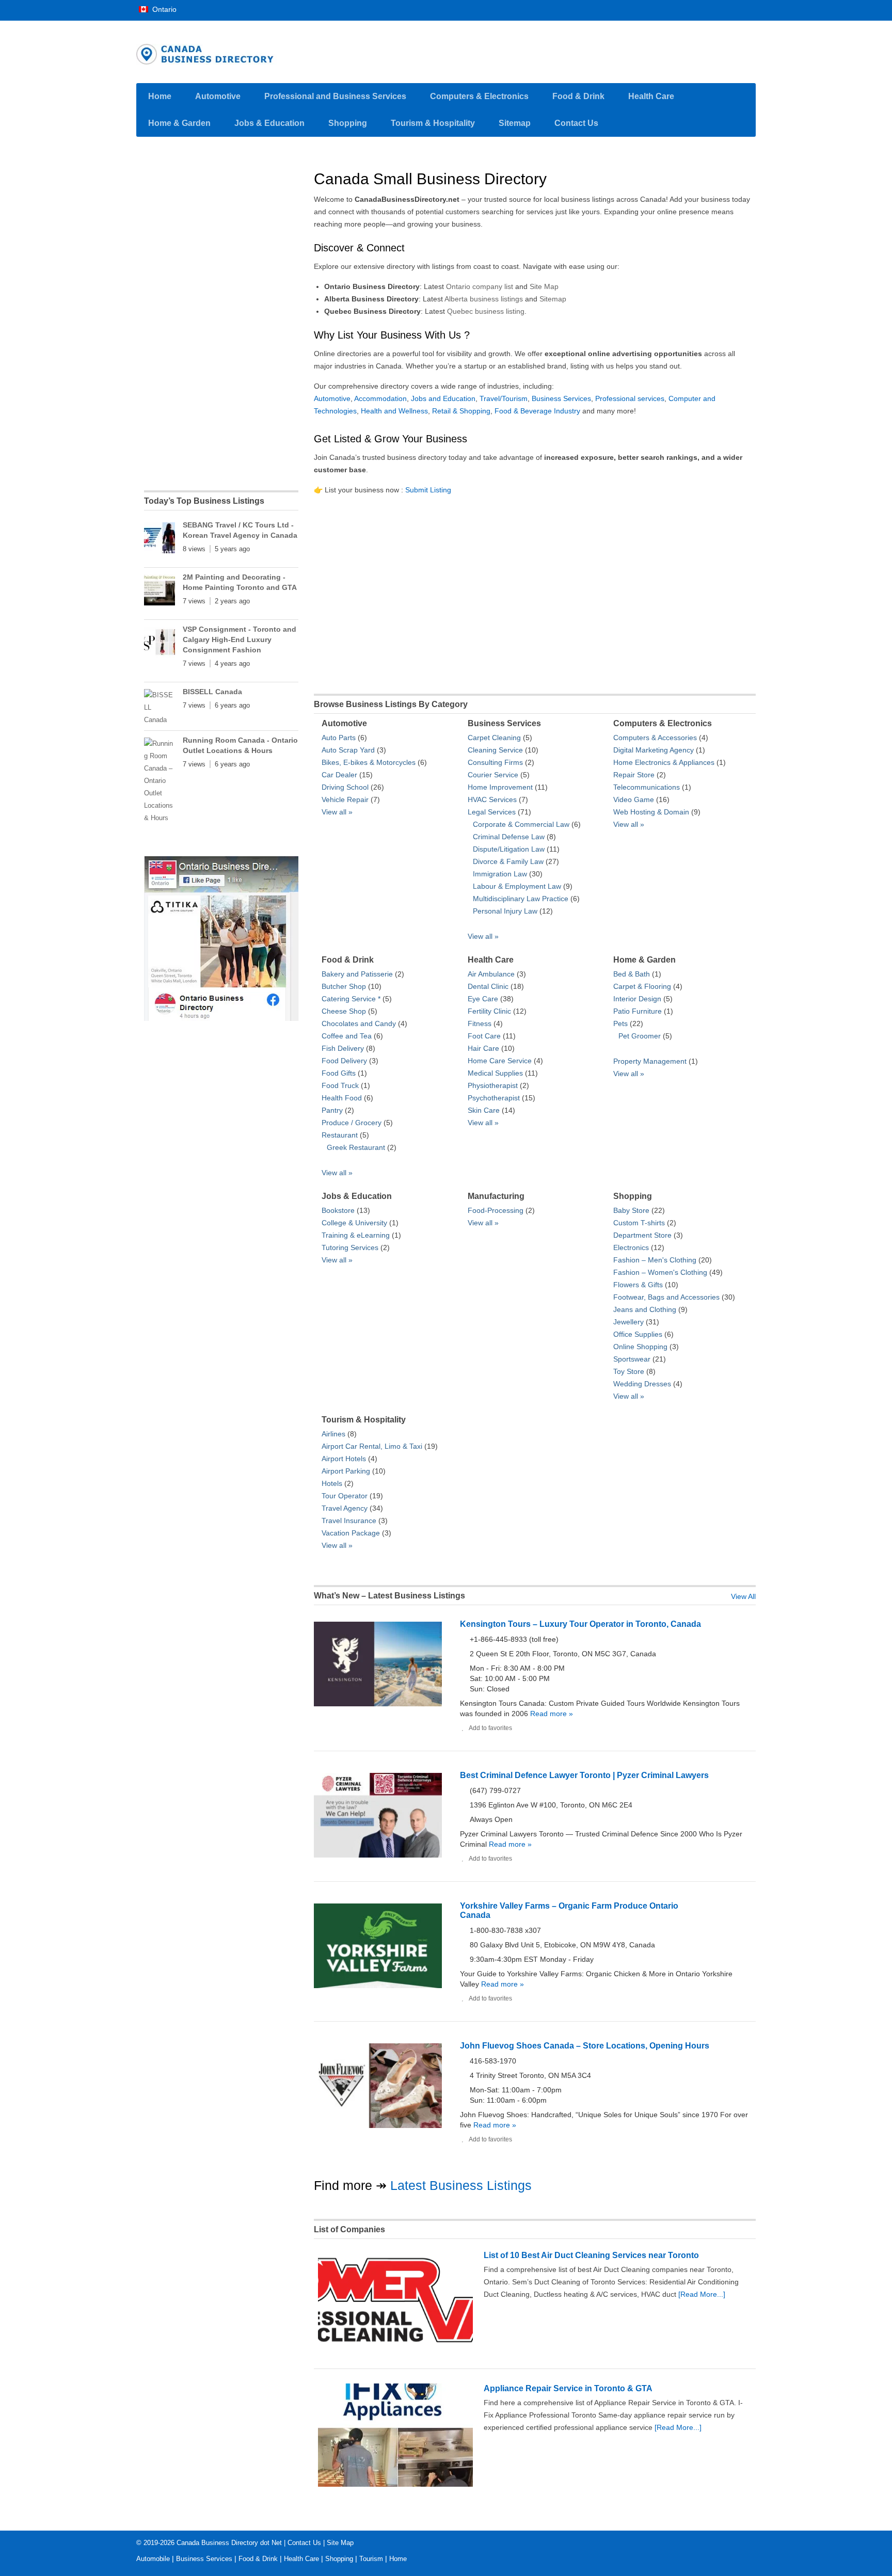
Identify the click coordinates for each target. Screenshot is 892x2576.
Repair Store (634, 775)
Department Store (642, 1235)
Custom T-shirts (639, 1223)
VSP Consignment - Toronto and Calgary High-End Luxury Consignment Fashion (240, 639)
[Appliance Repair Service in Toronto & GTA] (395, 2484)
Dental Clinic (488, 986)
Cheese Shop (344, 1011)
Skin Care (484, 1110)
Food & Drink (578, 96)
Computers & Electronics (479, 96)
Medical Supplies (495, 1073)
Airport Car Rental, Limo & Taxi (372, 1446)
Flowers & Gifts (638, 1285)
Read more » (551, 1714)
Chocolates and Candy (359, 1023)
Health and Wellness (394, 411)
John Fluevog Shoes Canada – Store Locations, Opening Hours (585, 2046)
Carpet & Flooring (642, 986)
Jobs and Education (443, 398)
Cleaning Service (495, 750)
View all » (337, 812)
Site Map (544, 286)
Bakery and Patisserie (357, 974)
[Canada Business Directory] (221, 1021)
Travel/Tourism (504, 398)
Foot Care (484, 1036)
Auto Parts (339, 738)
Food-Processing (496, 1210)
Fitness (480, 1023)
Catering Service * (351, 999)
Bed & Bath (632, 974)
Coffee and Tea (347, 1036)
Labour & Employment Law (517, 886)
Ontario (163, 9)
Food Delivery (344, 1061)
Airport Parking (346, 1471)
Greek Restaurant (356, 1147)
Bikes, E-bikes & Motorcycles (369, 762)
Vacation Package (351, 1533)
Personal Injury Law (505, 911)
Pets (620, 1023)
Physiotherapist (493, 1085)
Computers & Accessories (655, 738)
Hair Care (483, 1048)
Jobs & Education (269, 123)
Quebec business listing (486, 311)
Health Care (651, 96)
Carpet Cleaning (494, 738)
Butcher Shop (344, 986)
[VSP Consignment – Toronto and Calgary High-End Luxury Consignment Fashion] (160, 644)
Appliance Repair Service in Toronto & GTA (568, 2388)
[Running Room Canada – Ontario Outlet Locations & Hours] (160, 781)
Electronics (631, 1247)
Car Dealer (339, 775)
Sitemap (515, 123)
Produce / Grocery (352, 1123)
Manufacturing (496, 1196)
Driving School (345, 787)
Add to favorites (490, 1728)
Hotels (332, 1483)
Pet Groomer (640, 1036)
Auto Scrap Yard (348, 750)
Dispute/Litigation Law (509, 849)
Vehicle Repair (345, 799)
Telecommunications (647, 787)
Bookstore (338, 1210)
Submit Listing (428, 490)
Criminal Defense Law (509, 837)
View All (743, 1596)
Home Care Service (500, 1061)
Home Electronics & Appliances (664, 762)
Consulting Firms (495, 762)
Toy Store (629, 1371)
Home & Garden (179, 123)
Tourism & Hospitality (433, 123)
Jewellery (628, 1322)
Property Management (650, 1061)
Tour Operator (345, 1496)
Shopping (348, 123)
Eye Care (483, 999)
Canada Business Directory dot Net (229, 2543)
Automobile (153, 2559)
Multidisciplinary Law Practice (521, 899)
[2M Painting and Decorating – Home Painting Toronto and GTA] (160, 592)
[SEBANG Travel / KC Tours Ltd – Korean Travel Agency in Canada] (160, 540)
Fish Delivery (343, 1048)
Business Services (561, 398)
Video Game (634, 799)
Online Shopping (640, 1347)
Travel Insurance (349, 1521)
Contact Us (576, 123)
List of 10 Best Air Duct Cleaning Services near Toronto (591, 2255)
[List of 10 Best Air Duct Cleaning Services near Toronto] (395, 2351)
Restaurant (340, 1135)
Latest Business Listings (461, 2185)
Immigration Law (500, 874)
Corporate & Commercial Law (521, 824)
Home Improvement (500, 787)
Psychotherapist (494, 1098)
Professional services (630, 398)
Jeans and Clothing (645, 1309)
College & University (354, 1223)
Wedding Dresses (642, 1384)
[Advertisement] (535, 591)
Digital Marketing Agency (654, 750)
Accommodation (380, 398)
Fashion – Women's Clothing (660, 1272)
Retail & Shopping (461, 411)
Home (160, 96)
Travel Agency (345, 1508)
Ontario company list (480, 286)
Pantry (332, 1110)
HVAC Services (492, 799)
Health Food (342, 1098)
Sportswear (632, 1359)
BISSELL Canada (212, 692)
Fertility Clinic (489, 1011)
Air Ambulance (491, 974)
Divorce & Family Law (508, 861)
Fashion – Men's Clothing (655, 1260)
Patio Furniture (638, 1011)
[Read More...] (702, 2294)
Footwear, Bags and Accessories (666, 1297)
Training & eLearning (356, 1235)
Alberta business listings (484, 299)
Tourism (371, 2559)
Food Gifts (339, 1073)
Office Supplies (638, 1334)
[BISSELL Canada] (160, 708)
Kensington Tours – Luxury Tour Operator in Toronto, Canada (580, 1624)
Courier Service (493, 775)
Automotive (218, 96)
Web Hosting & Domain (651, 812)
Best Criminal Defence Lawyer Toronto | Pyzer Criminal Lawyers (584, 1775)
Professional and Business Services (335, 96)
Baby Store (631, 1210)
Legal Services (492, 812)
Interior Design (637, 999)
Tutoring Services (350, 1247)
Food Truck (340, 1085)
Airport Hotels (344, 1459)
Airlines (333, 1434)
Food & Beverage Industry (537, 411)
